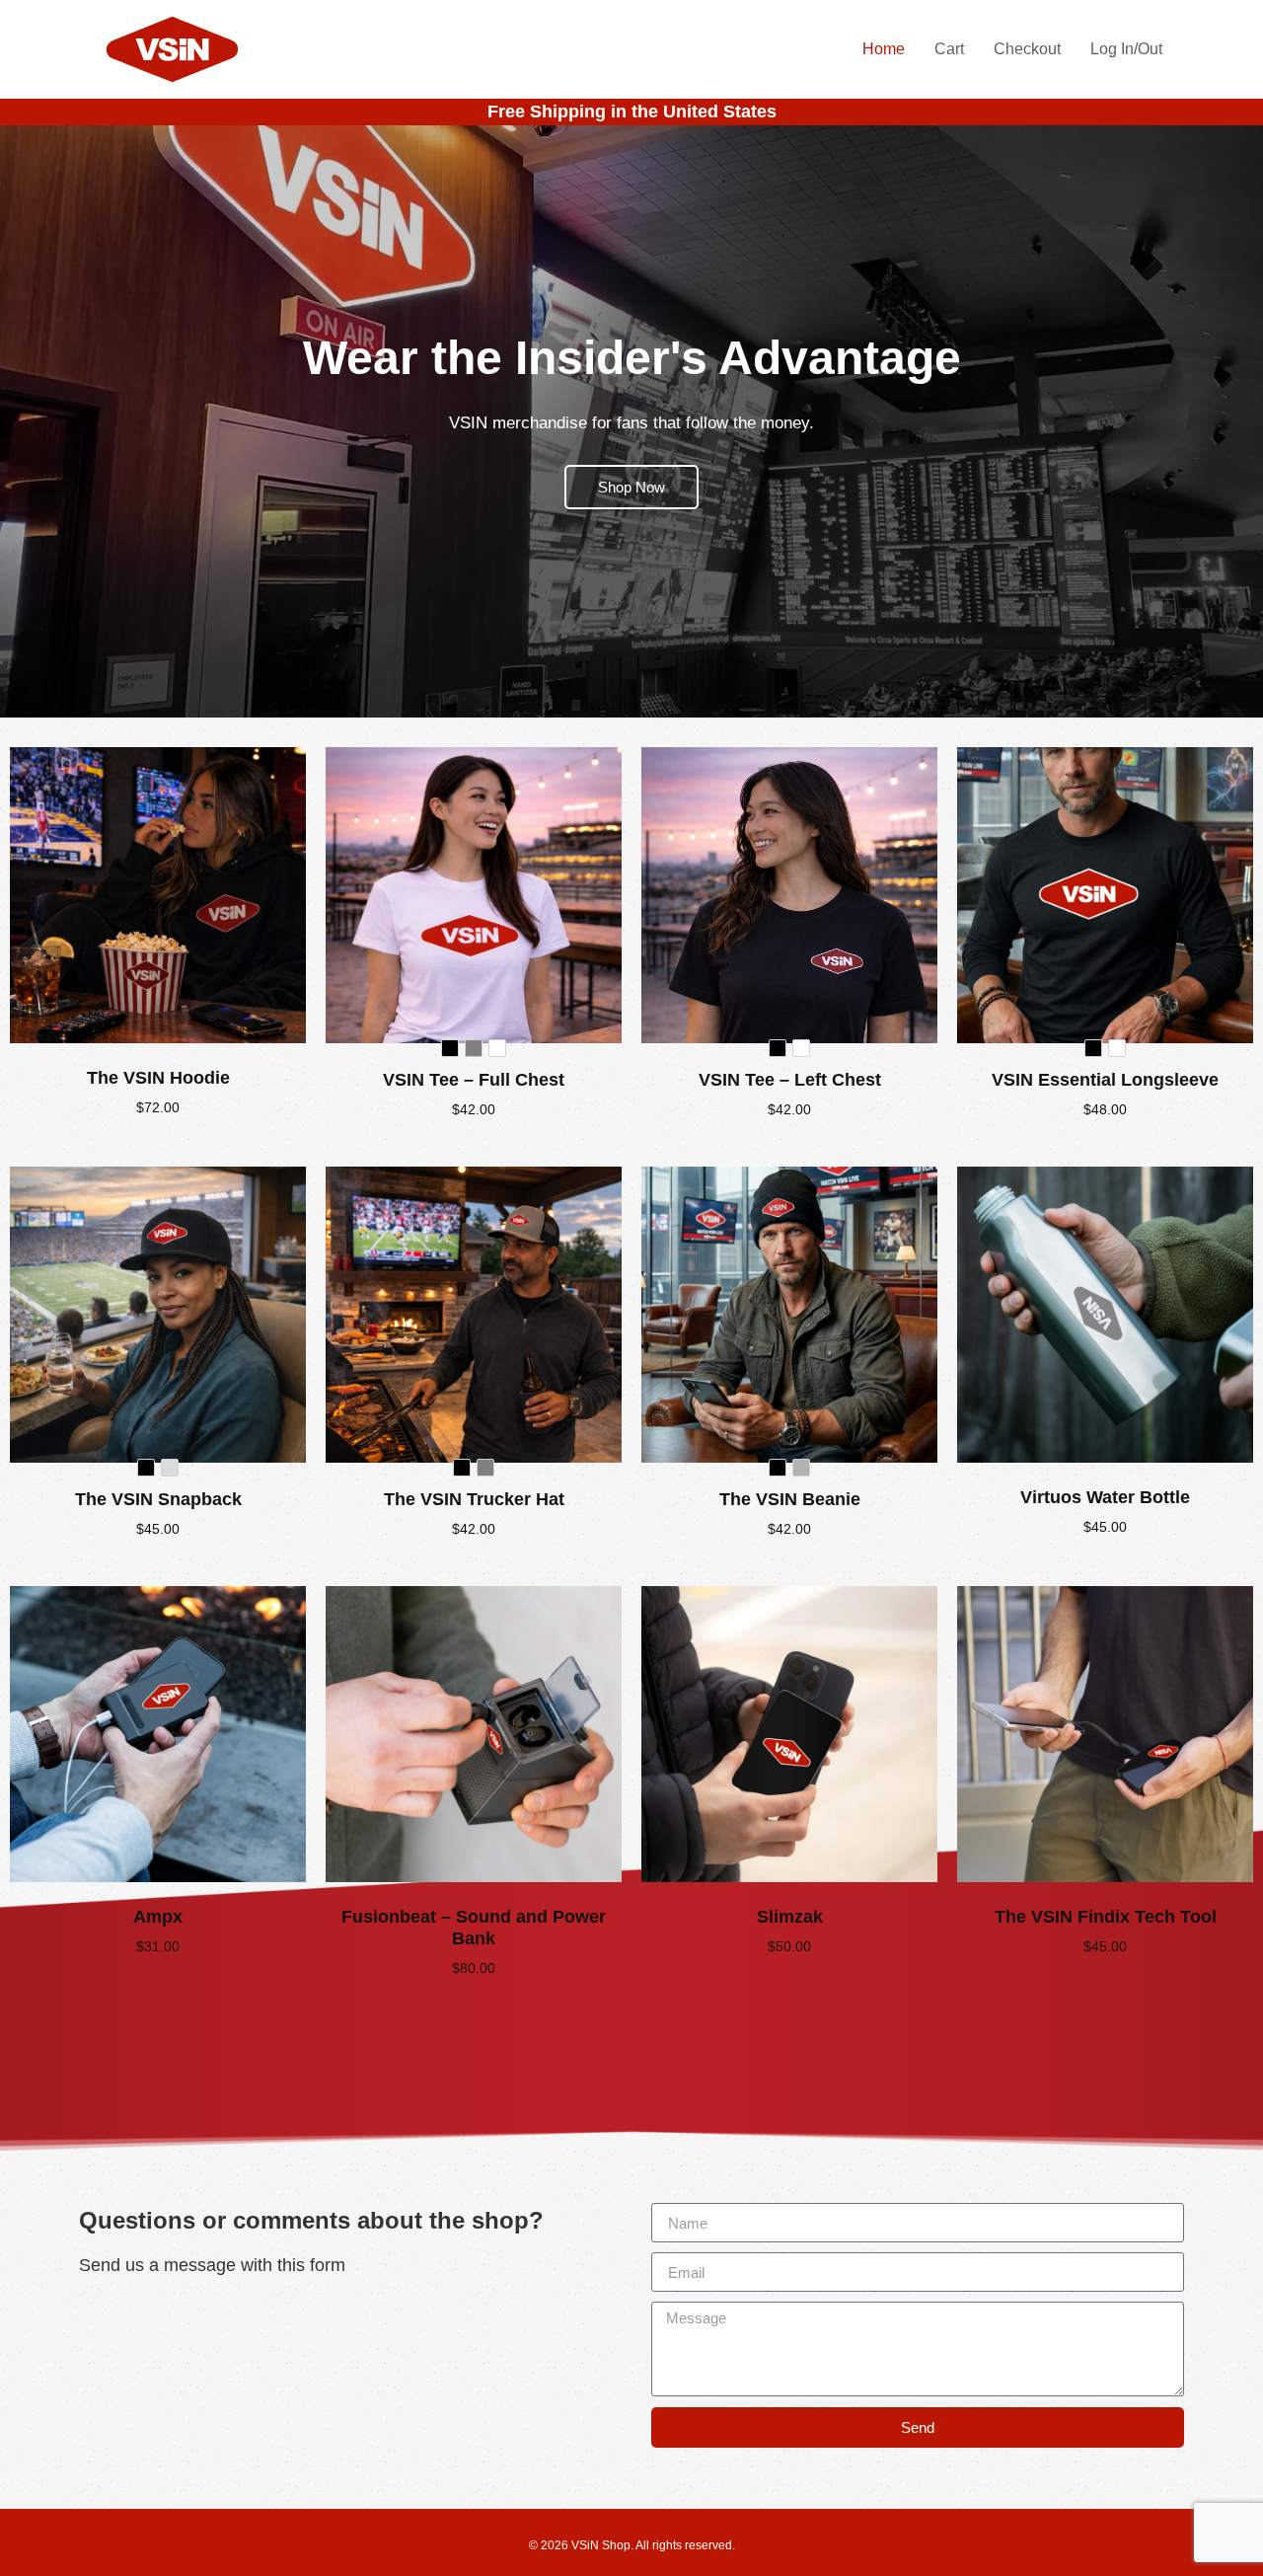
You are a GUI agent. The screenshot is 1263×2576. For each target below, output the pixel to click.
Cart (949, 49)
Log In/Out (1126, 49)
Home (884, 49)
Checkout (1027, 49)
